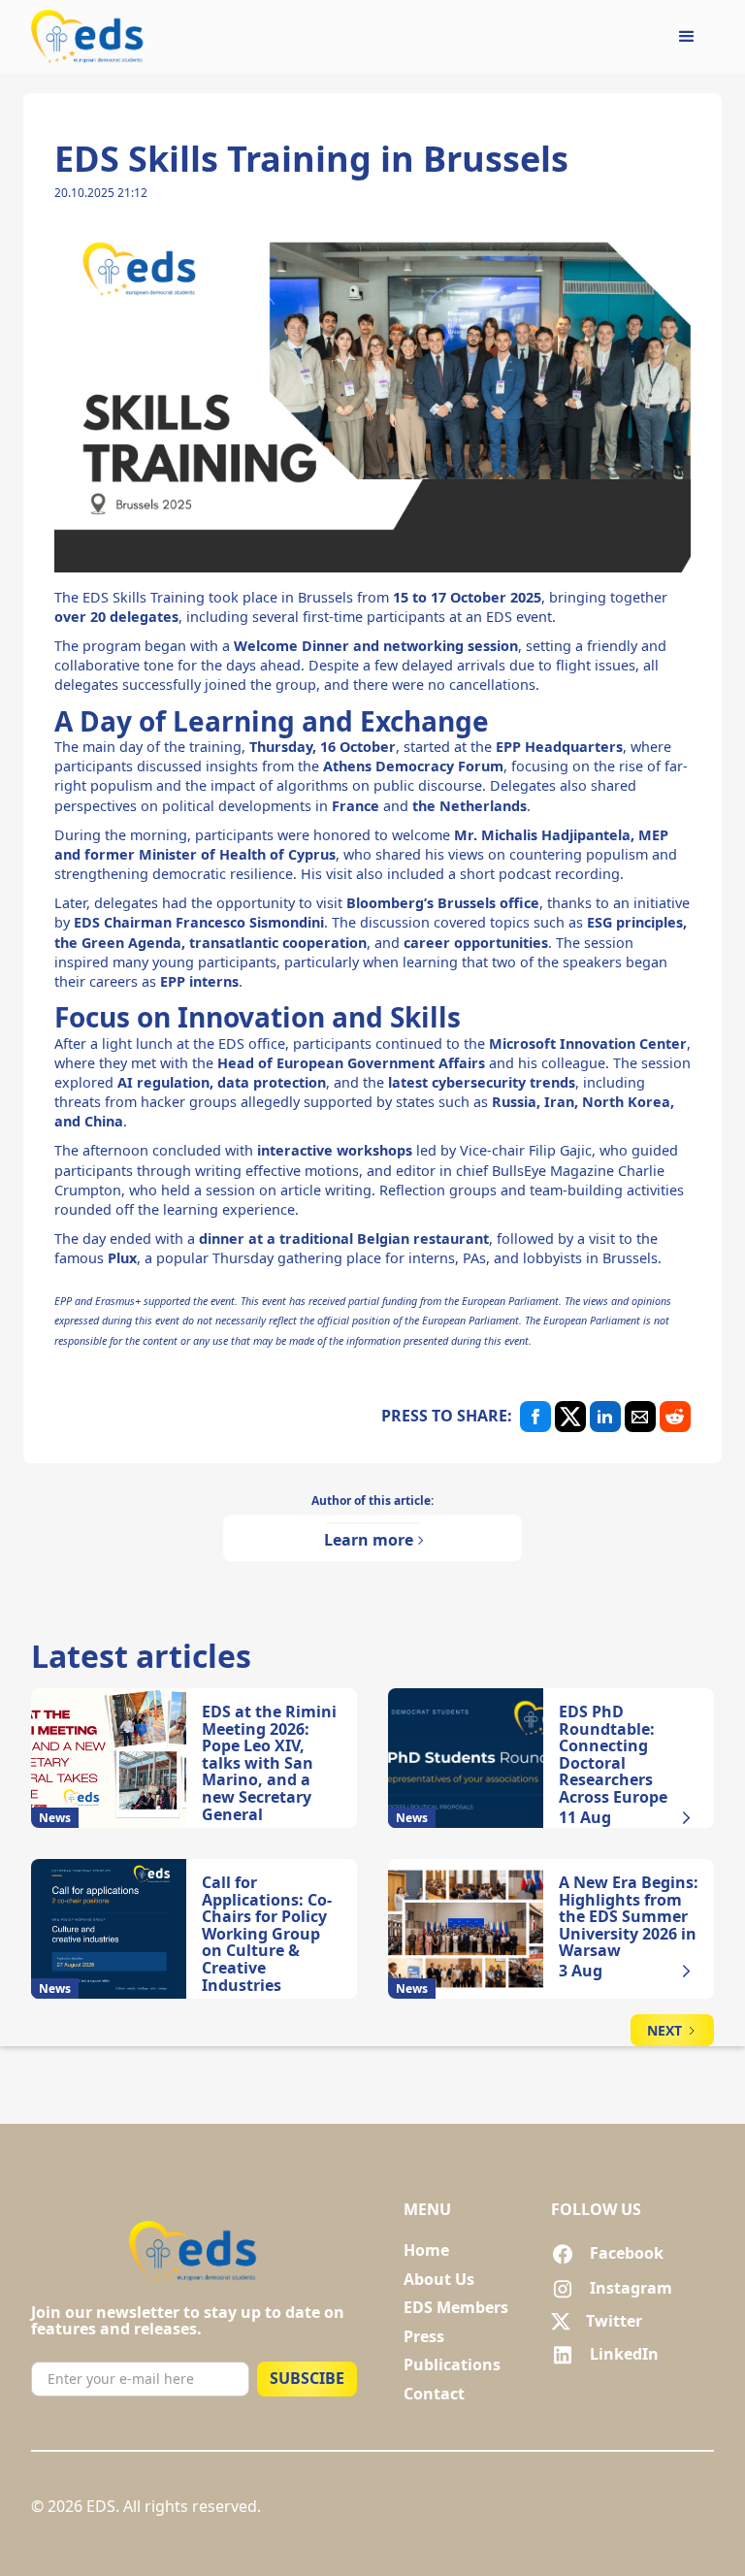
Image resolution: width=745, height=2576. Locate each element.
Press (424, 2337)
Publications (452, 2365)
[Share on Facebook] (535, 1417)
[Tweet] (570, 1417)
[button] (687, 37)
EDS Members (456, 2308)
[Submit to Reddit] (675, 1417)
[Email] (640, 1417)
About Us (439, 2280)
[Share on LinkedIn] (605, 1417)
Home (426, 2251)
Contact (434, 2395)
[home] (88, 36)
